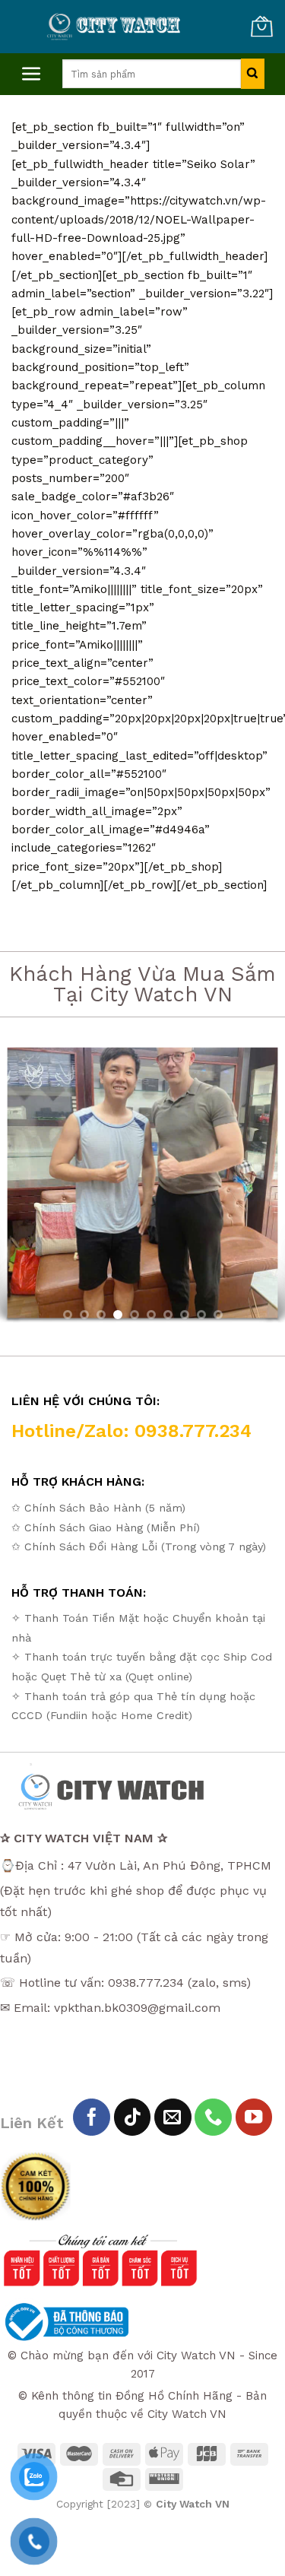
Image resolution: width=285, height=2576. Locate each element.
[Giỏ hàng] (261, 27)
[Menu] (32, 74)
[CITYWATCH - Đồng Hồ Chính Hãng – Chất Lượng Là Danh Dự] (115, 27)
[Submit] (253, 74)
